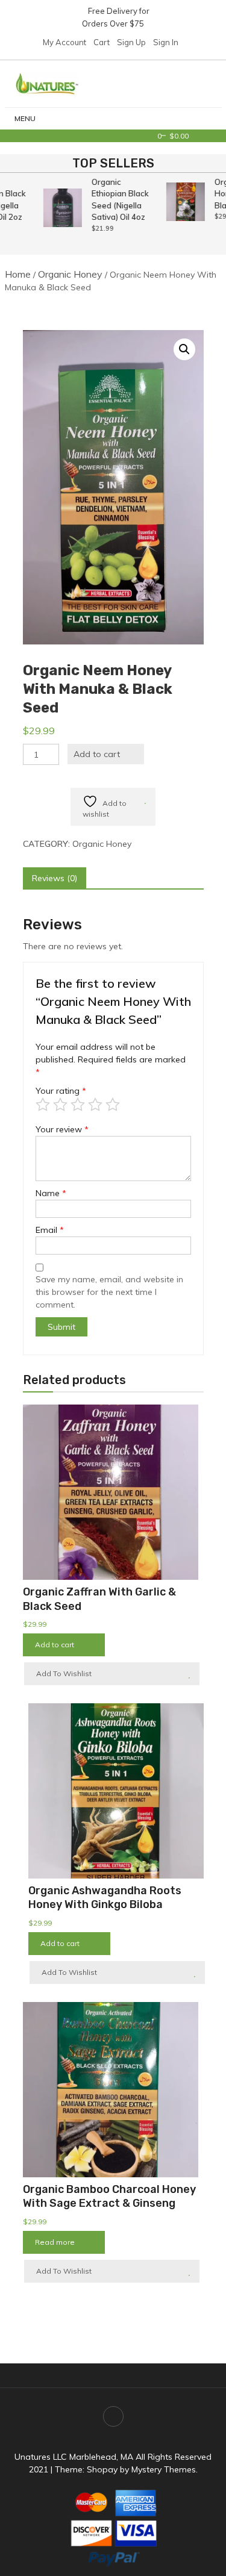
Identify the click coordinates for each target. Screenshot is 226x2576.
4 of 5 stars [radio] (95, 1105)
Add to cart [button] (55, 1645)
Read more (55, 2242)
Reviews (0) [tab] (55, 878)
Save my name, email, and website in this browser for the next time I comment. (109, 1292)
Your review (62, 1129)
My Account (64, 42)
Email (50, 1230)
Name (51, 1193)
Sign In (166, 42)
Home (18, 274)
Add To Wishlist (64, 1673)
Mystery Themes (164, 2469)
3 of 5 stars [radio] (78, 1105)
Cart (102, 42)
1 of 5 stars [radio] (43, 1105)
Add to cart (97, 754)
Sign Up (131, 42)
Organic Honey (70, 274)
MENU (25, 118)
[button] (184, 349)
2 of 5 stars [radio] (60, 1105)
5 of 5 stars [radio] (113, 1105)
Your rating (61, 1091)
